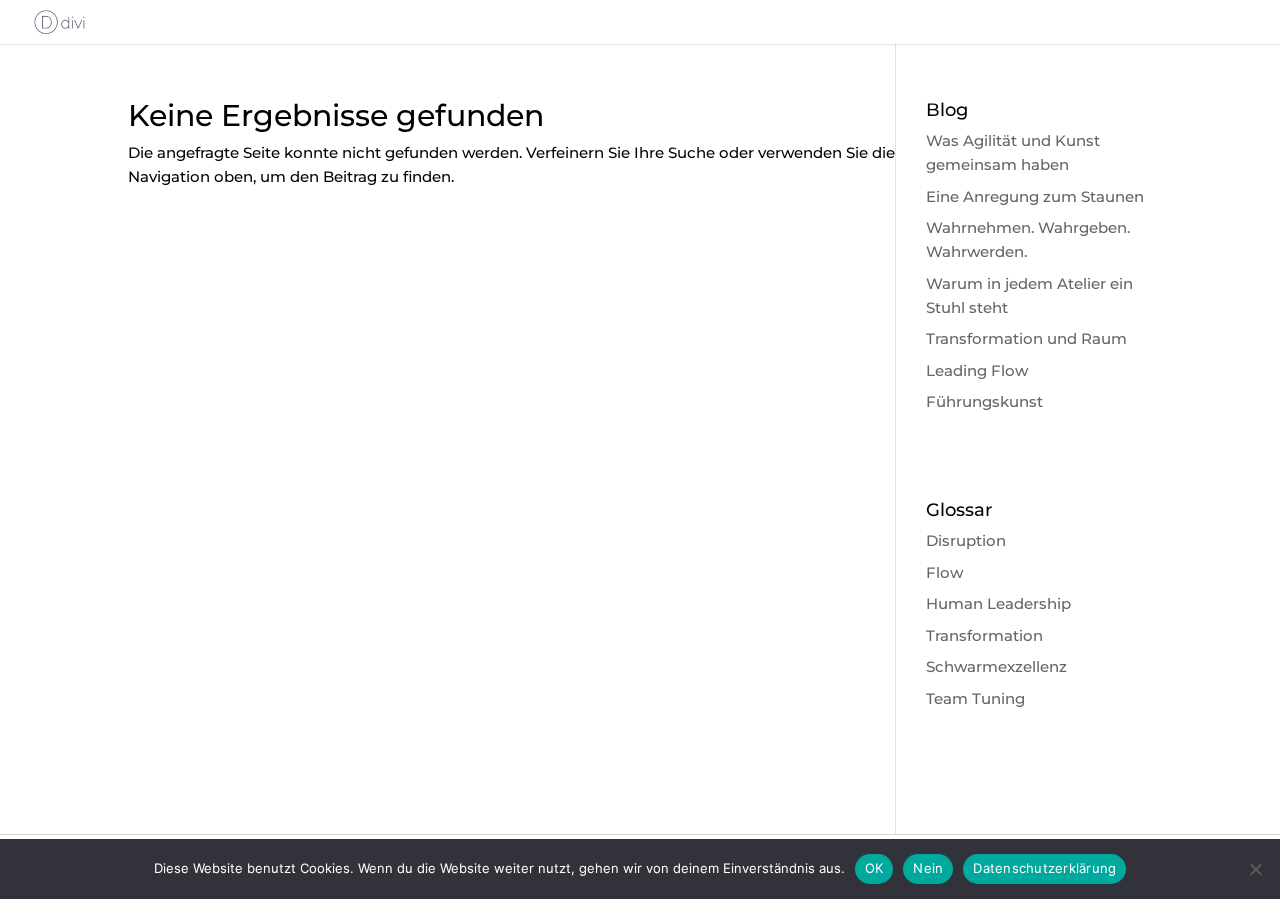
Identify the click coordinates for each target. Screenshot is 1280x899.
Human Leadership (998, 603)
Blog (1152, 23)
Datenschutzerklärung (1044, 868)
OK (874, 868)
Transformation (984, 635)
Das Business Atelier (1034, 23)
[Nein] (1255, 869)
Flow (944, 572)
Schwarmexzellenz (996, 666)
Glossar (1221, 23)
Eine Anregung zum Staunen (1035, 196)
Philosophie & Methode (750, 23)
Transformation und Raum (1026, 338)
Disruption (966, 540)
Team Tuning (975, 698)
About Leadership (573, 23)
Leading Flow (977, 370)
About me (897, 23)
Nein (928, 868)
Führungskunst (984, 401)
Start (464, 23)
